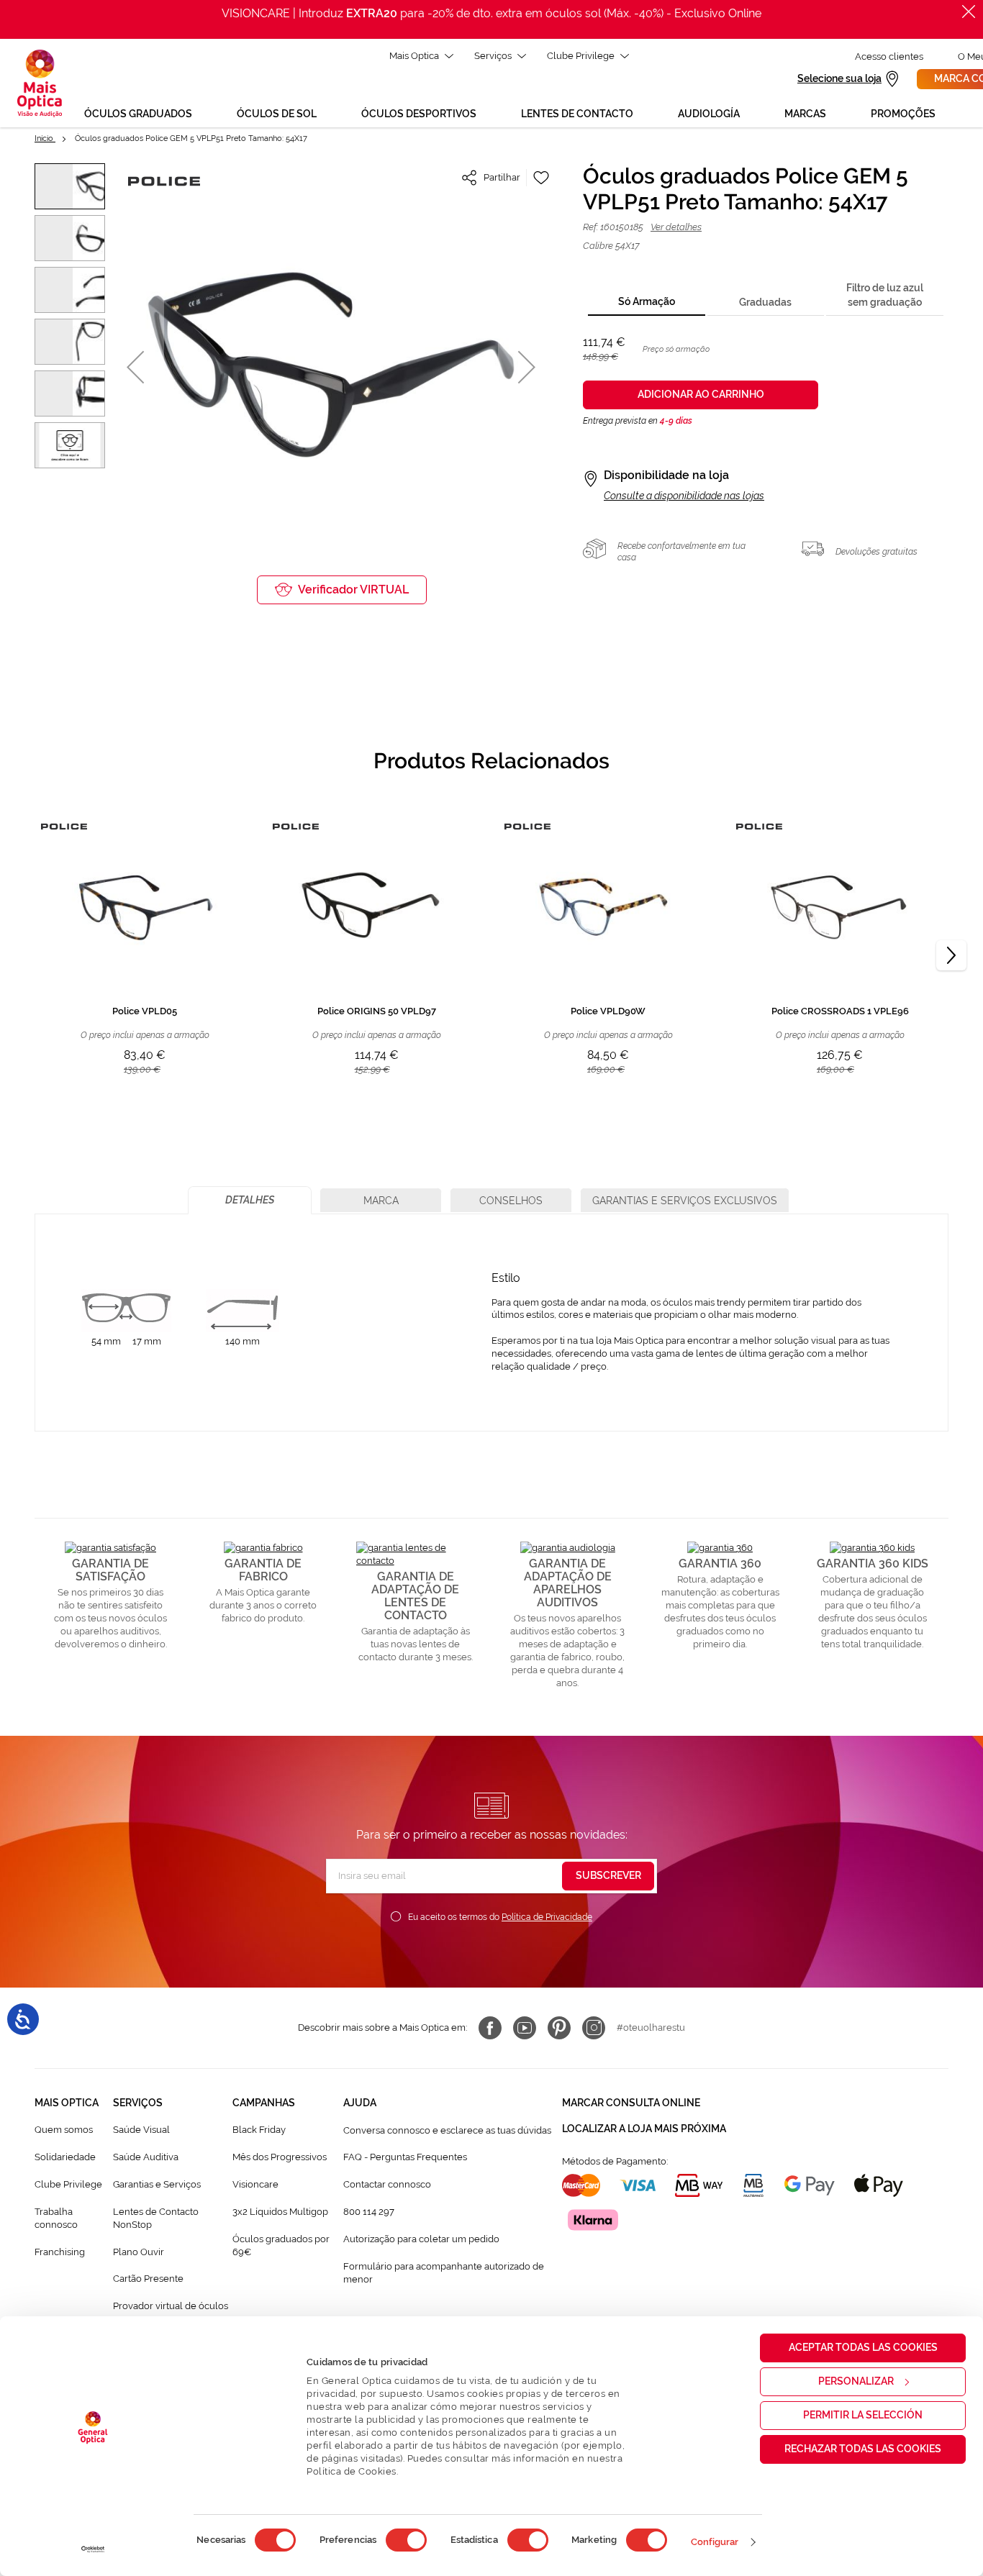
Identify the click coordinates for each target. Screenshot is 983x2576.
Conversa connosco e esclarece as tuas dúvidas (447, 2130)
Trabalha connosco (56, 2218)
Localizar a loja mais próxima (644, 2129)
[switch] (406, 2540)
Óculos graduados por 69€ (281, 2245)
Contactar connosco (387, 2184)
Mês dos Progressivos (280, 2157)
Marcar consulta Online (631, 2103)
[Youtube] (525, 2028)
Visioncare (255, 2184)
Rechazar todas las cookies (863, 2449)
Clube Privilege (581, 56)
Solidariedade (65, 2157)
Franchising (60, 2252)
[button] (135, 367)
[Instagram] (594, 2028)
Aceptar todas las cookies (863, 2347)
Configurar (715, 2542)
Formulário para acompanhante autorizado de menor (444, 2273)
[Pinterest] (559, 2028)
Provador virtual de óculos (171, 2306)
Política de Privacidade (547, 1917)
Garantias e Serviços (157, 2184)
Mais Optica (414, 56)
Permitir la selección (863, 2415)
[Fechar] (969, 12)
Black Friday (259, 2130)
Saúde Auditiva (146, 2157)
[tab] (647, 302)
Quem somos (64, 2130)
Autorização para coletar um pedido (421, 2239)
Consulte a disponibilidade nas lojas (684, 496)
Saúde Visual (141, 2130)
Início (45, 138)
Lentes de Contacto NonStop (156, 2218)
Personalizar (856, 2381)
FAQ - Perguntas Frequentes (405, 2157)
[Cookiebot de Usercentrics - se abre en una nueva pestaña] (93, 2549)
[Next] (951, 955)
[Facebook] (490, 2028)
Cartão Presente (148, 2279)
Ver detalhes (676, 227)
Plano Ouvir (139, 2252)
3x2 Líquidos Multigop (280, 2212)
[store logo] (40, 83)
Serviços (493, 56)
